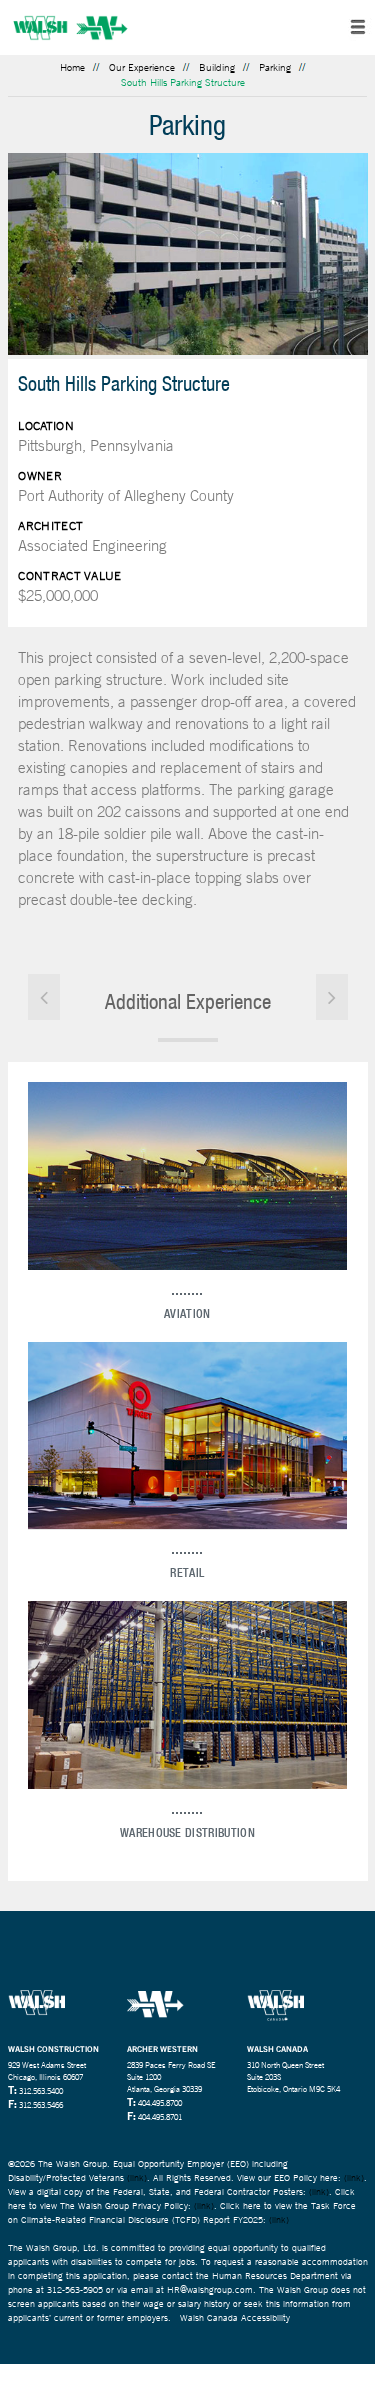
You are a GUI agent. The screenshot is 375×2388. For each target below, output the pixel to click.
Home (72, 67)
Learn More (187, 1181)
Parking (275, 67)
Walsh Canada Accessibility (235, 2317)
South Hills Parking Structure (183, 82)
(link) (137, 2177)
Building (217, 67)
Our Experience (142, 67)
